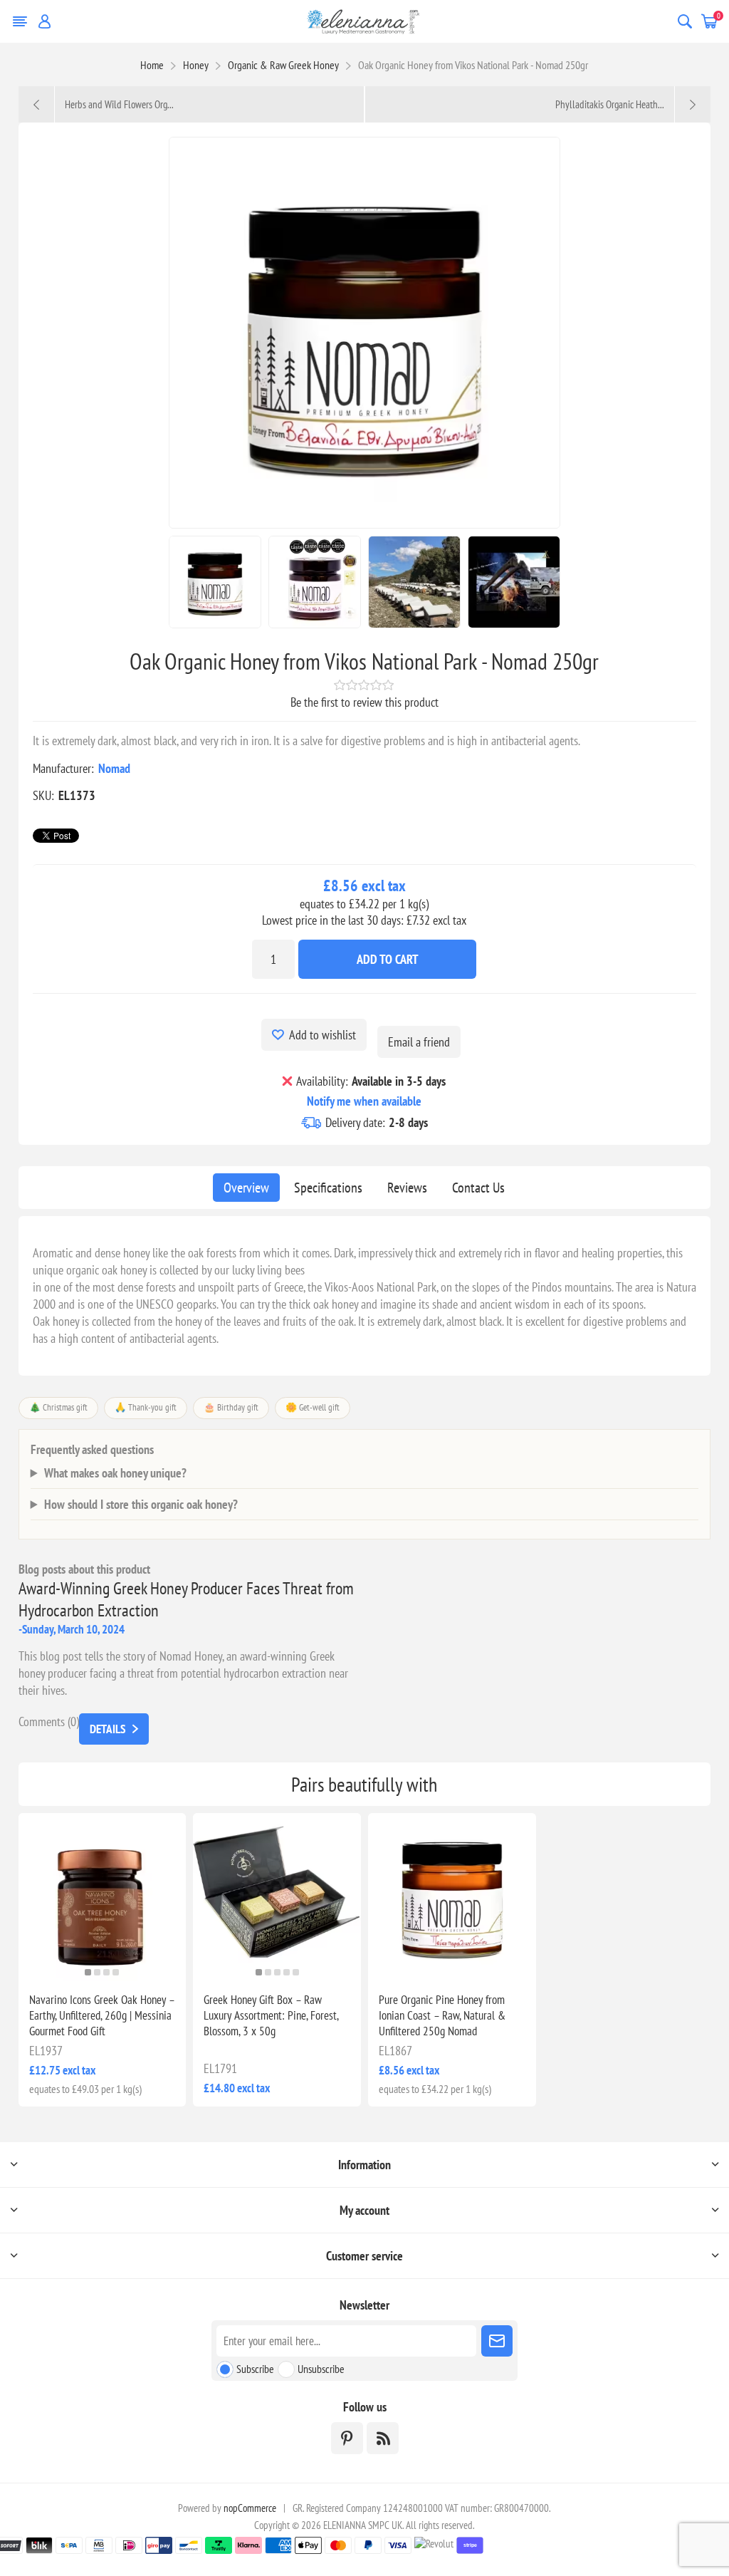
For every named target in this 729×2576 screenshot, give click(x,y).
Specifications (328, 1188)
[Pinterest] (347, 2438)
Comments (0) (49, 1721)
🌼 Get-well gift (313, 1407)
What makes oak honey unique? (115, 1473)
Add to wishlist (322, 1035)
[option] (215, 582)
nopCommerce (250, 2508)
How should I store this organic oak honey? (141, 1504)
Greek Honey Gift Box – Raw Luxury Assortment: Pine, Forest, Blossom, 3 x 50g (271, 2015)
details (107, 1729)
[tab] (246, 1188)
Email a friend (419, 1042)
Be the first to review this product (364, 702)
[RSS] (383, 2438)
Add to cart (388, 959)
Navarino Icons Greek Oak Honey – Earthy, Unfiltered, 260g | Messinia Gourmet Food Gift (102, 2015)
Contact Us (478, 1188)
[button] (88, 1972)
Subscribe (255, 2369)
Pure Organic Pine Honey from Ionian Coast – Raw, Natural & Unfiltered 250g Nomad (442, 2015)
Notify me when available (364, 1101)
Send (497, 2341)
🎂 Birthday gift (231, 1407)
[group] (103, 1897)
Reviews (407, 1188)
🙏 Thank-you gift (146, 1407)
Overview (246, 1188)
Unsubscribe (321, 2369)
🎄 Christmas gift (58, 1407)
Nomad (114, 768)
